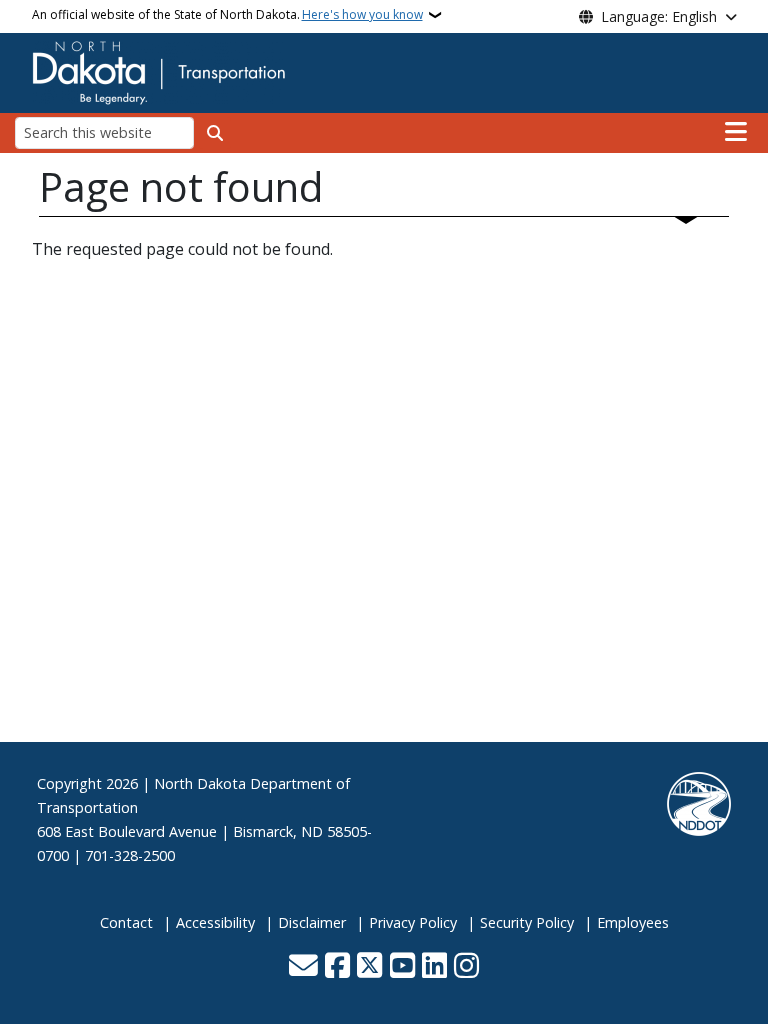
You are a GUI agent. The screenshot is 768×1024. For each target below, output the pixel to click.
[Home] (158, 71)
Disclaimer (312, 922)
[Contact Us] (303, 967)
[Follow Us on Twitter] (369, 967)
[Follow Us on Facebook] (337, 967)
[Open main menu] (736, 132)
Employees (633, 922)
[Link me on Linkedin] (434, 967)
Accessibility (215, 922)
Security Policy (527, 922)
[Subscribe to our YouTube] (402, 967)
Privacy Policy (413, 922)
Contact (126, 922)
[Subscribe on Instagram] (466, 967)
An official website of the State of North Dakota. (227, 14)
